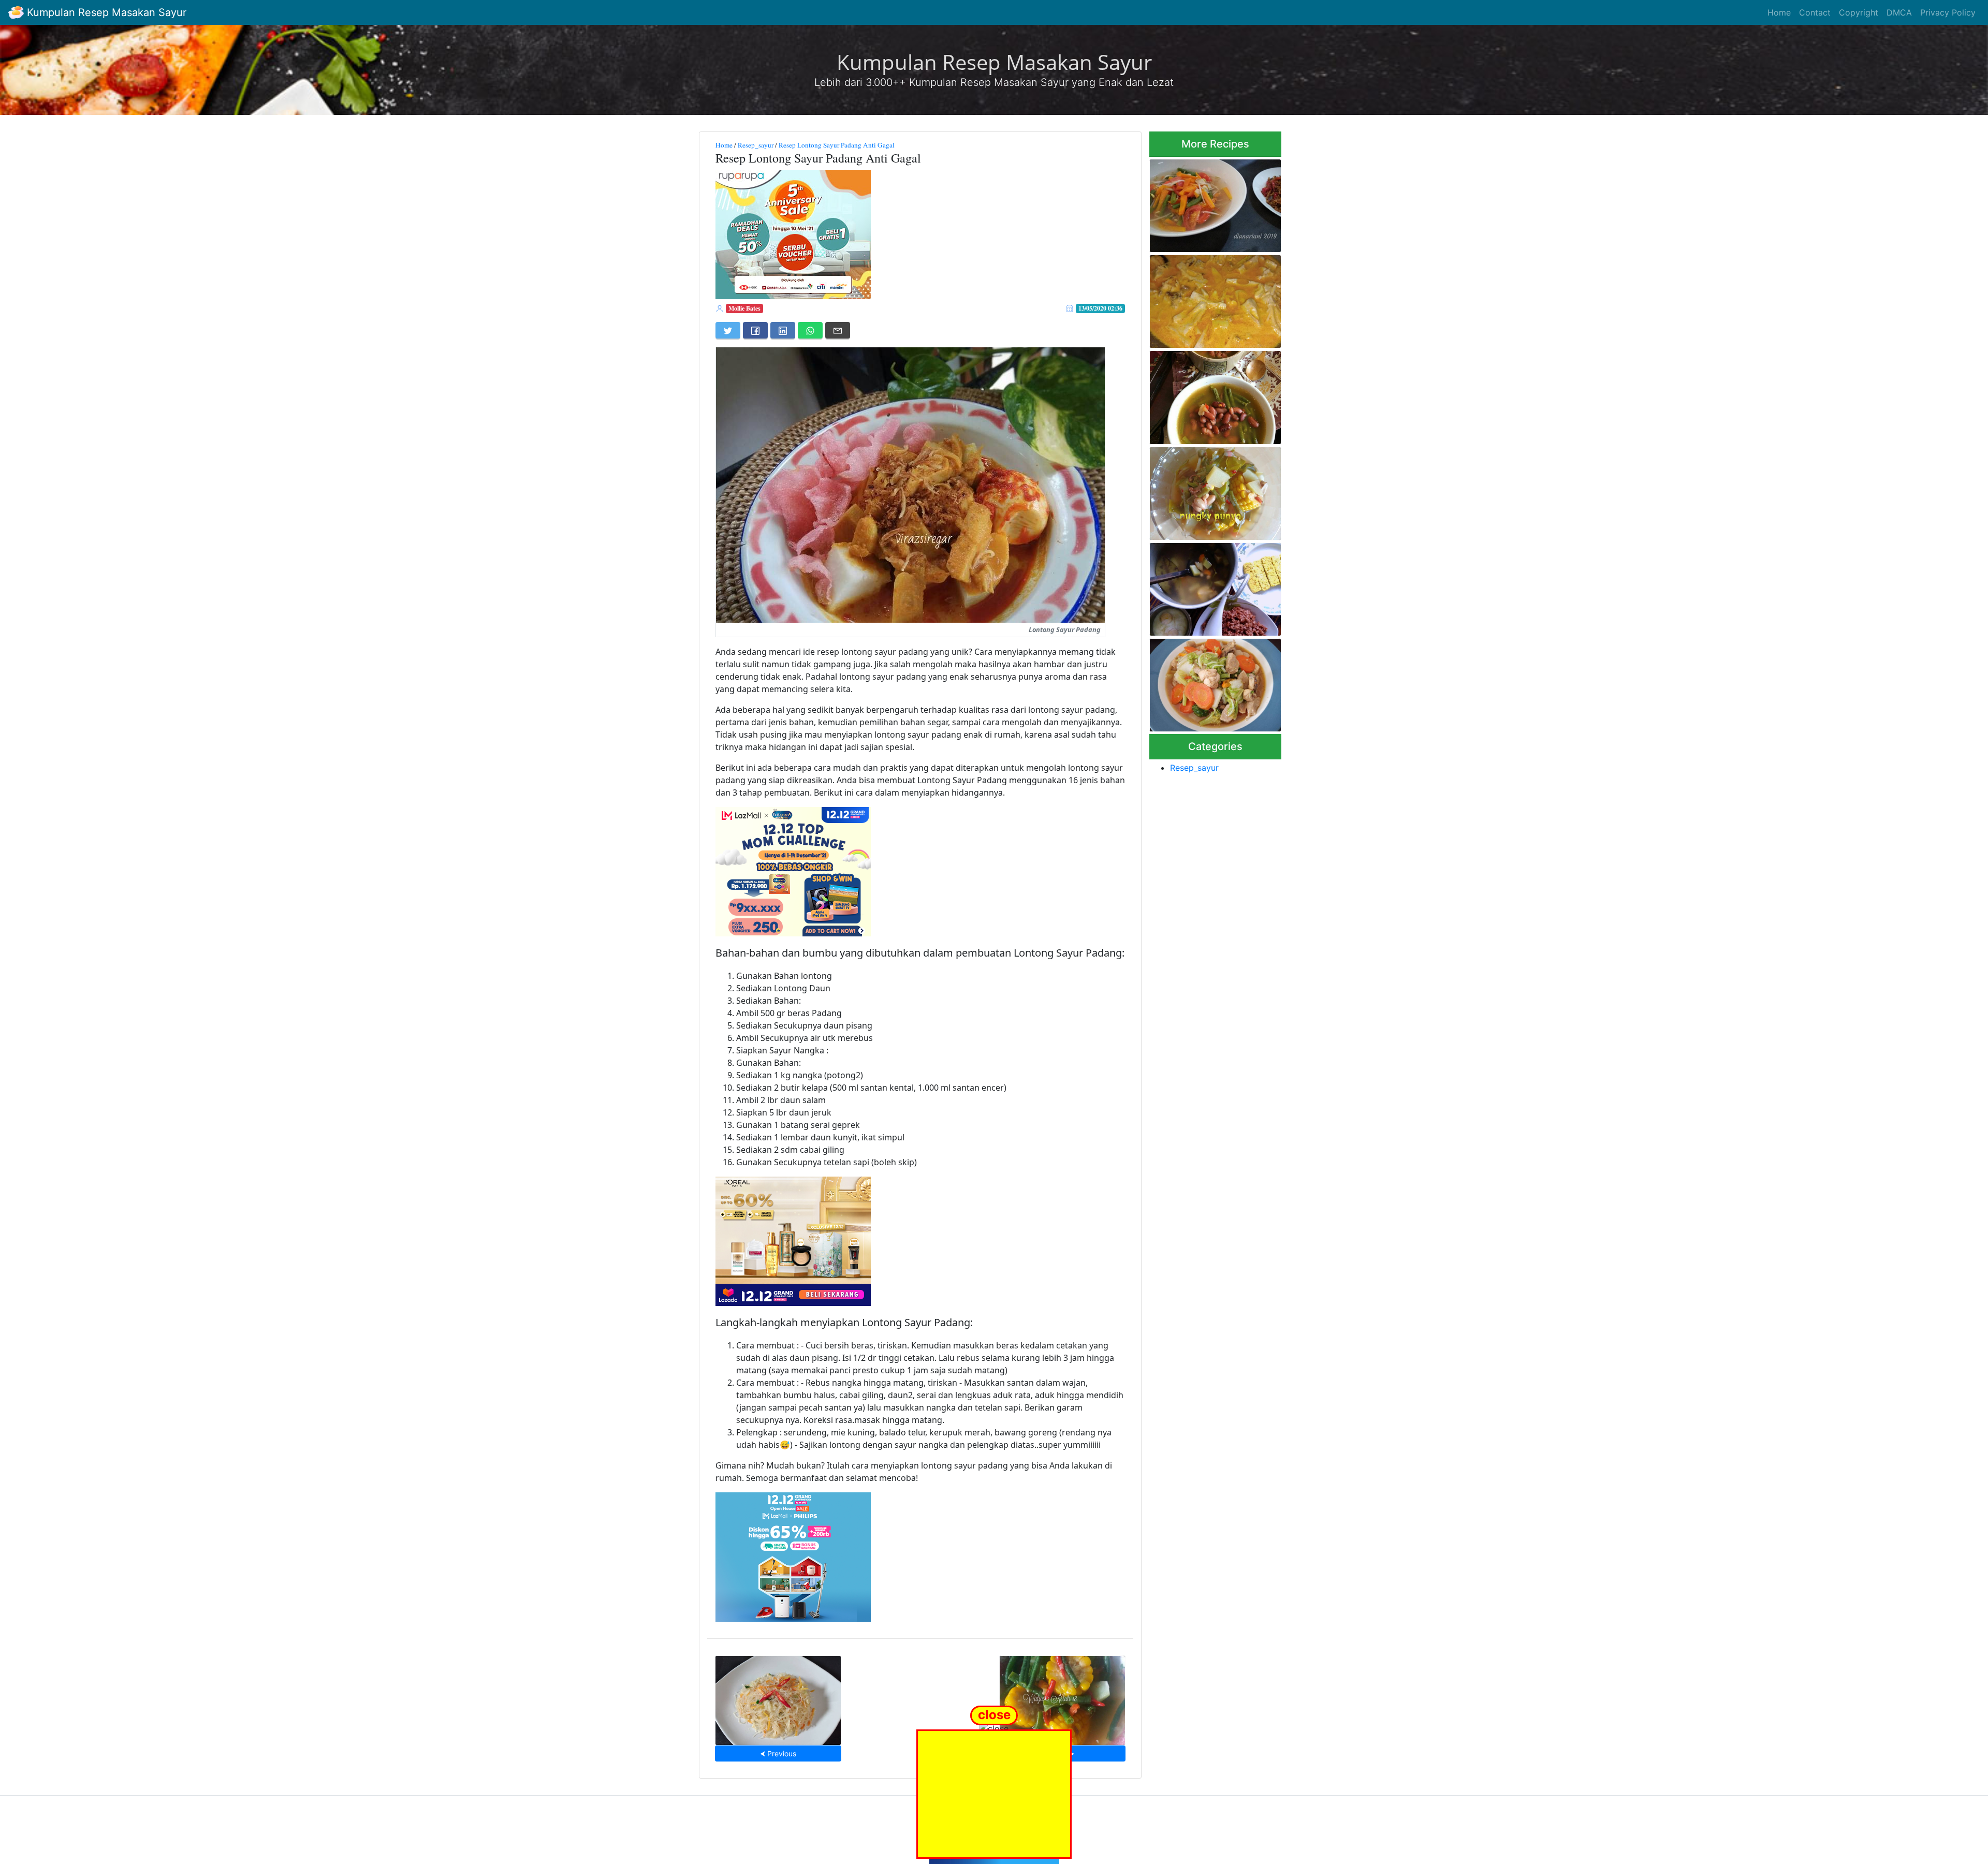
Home (1779, 12)
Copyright (1859, 12)
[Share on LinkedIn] (783, 330)
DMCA (1899, 12)
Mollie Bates (744, 308)
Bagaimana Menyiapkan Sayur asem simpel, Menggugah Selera (1204, 203)
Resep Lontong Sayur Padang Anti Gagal (837, 145)
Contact (1815, 12)
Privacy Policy (1948, 12)
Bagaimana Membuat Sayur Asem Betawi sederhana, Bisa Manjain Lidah (1062, 1697)
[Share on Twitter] (728, 330)
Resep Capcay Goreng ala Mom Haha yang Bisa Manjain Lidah (1215, 682)
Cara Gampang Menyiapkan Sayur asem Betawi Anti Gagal (1212, 490)
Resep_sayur (756, 145)
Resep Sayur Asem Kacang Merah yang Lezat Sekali (1210, 394)
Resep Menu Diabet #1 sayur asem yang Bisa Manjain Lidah (1213, 586)
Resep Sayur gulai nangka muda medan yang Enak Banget (1208, 298)
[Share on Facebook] (755, 330)
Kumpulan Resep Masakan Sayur (105, 12)
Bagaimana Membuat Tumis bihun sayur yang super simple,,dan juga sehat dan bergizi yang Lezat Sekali (778, 1697)
